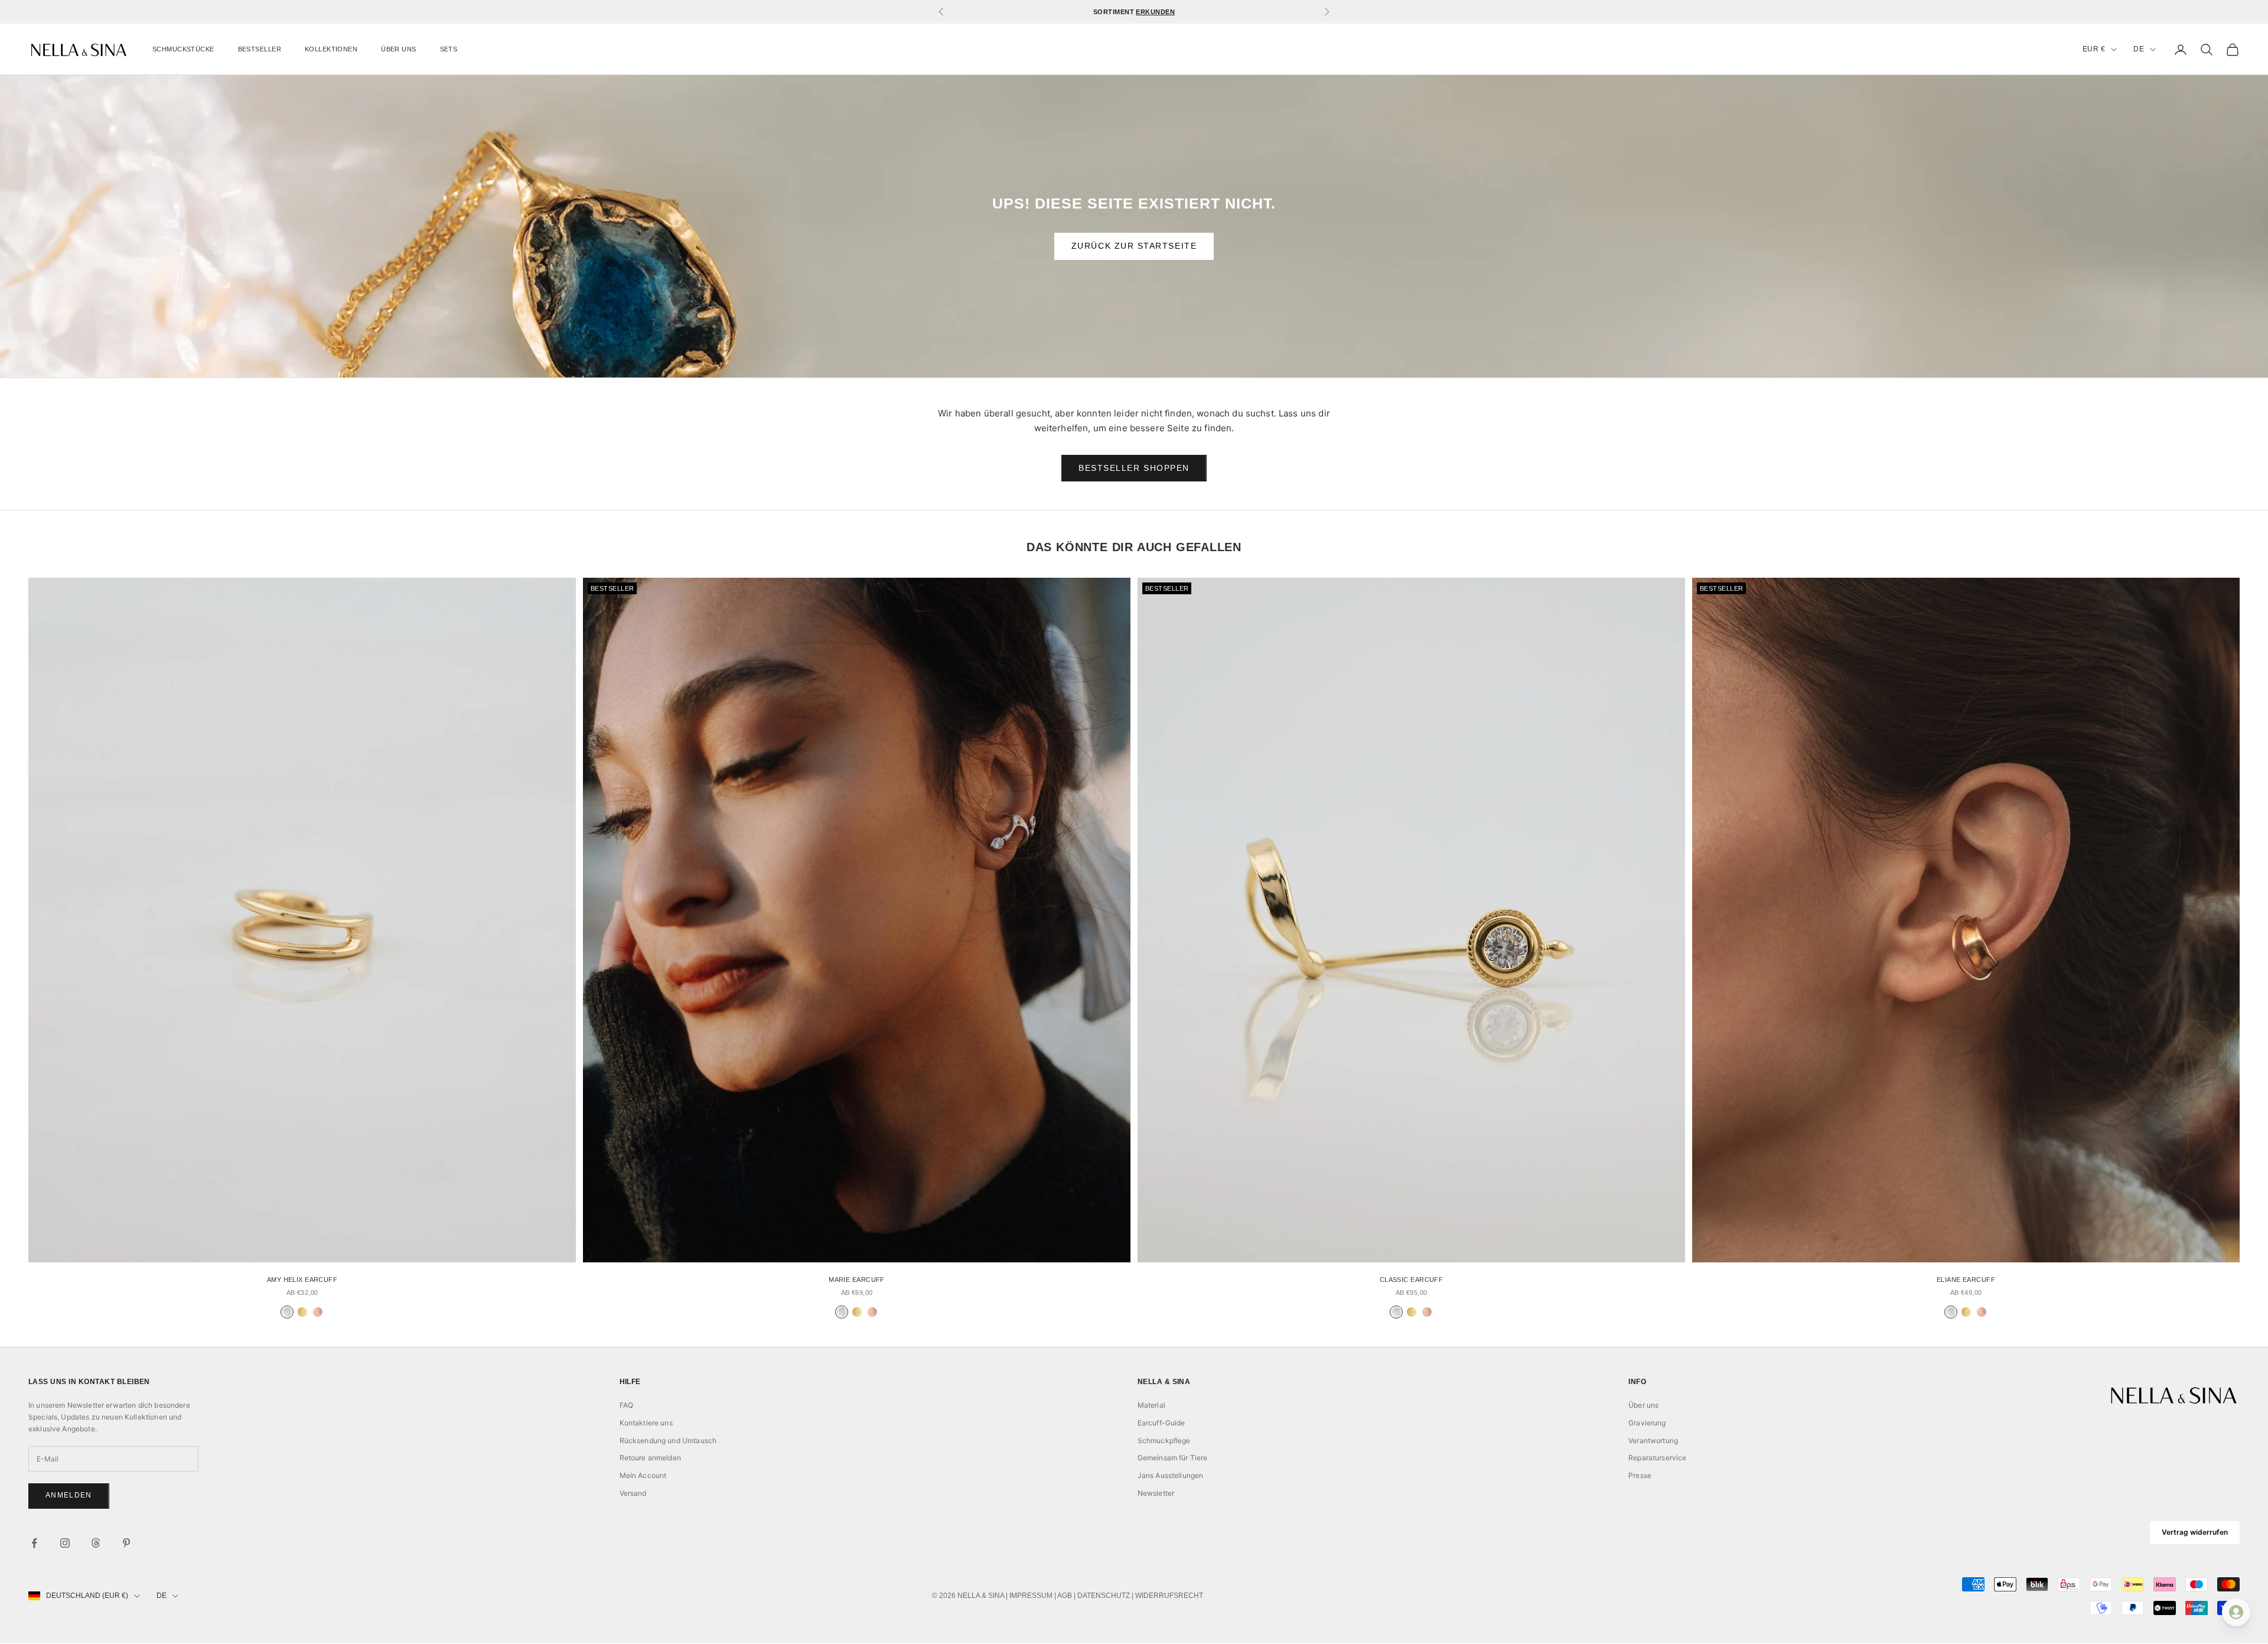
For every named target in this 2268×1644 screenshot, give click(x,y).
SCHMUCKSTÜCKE (183, 49)
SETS (449, 49)
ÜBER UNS (398, 49)
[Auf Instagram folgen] (65, 1543)
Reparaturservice (1657, 1458)
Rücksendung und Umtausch (668, 1440)
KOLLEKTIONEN (331, 49)
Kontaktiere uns (646, 1423)
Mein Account (643, 1475)
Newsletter (1156, 1493)
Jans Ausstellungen (1171, 1475)
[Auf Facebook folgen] (34, 1543)
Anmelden (69, 1495)
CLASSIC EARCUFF (1411, 1280)
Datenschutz (1104, 1596)
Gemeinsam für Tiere (1173, 1458)
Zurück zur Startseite (1134, 246)
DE (2139, 49)
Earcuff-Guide (1161, 1423)
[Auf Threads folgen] (96, 1543)
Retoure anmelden (650, 1458)
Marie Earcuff (857, 1280)
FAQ (626, 1405)
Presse (1640, 1475)
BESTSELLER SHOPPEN (1134, 468)
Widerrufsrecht (1169, 1596)
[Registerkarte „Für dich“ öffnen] (2236, 1612)
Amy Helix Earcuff (302, 1280)
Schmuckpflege (1164, 1440)
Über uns (1643, 1405)
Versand (633, 1493)
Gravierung (1647, 1423)
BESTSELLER (260, 49)
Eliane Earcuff (1966, 1280)
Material (1151, 1405)
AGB (1065, 1596)
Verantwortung (1653, 1440)
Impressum (1031, 1596)
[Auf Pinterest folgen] (126, 1543)
